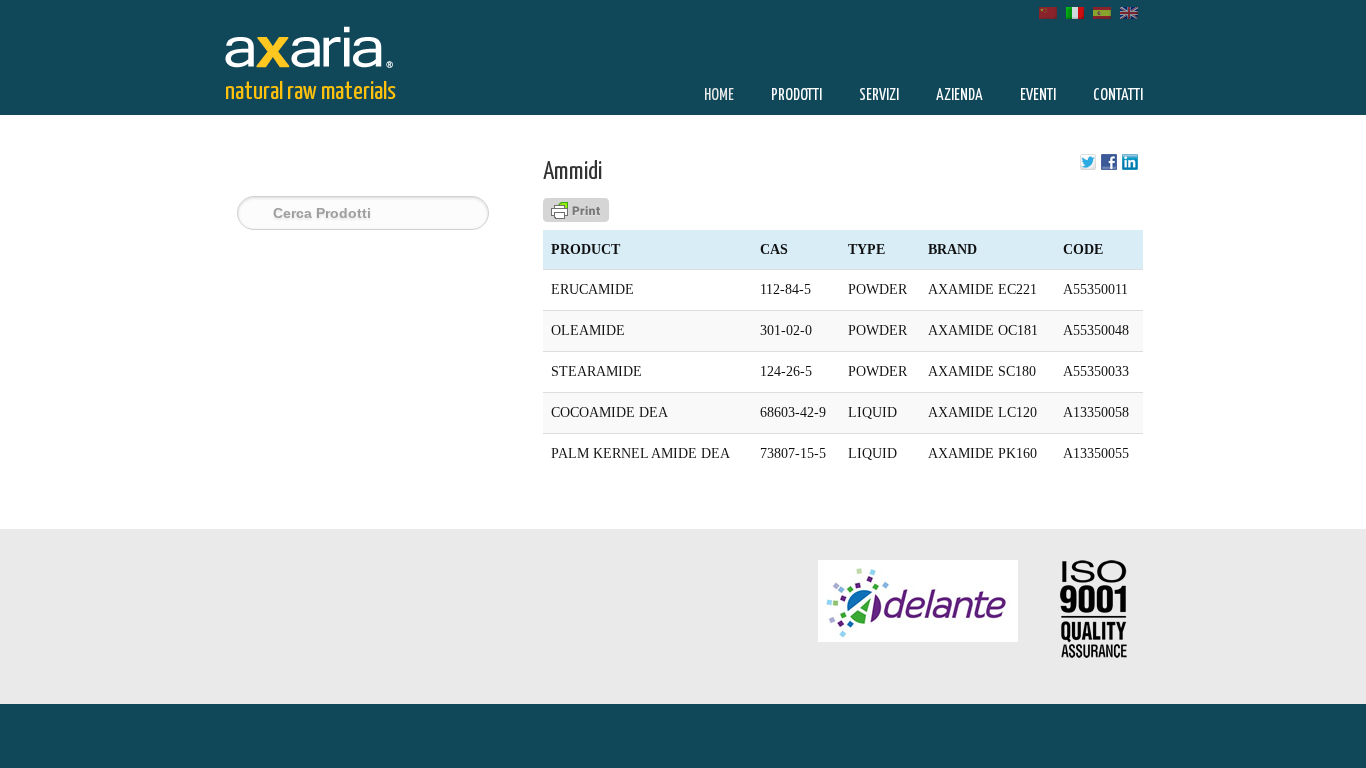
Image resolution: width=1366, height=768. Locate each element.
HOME (719, 95)
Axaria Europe (323, 43)
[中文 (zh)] (1048, 11)
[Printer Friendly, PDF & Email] (576, 217)
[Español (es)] (1102, 11)
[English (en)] (1129, 11)
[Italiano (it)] (1075, 11)
